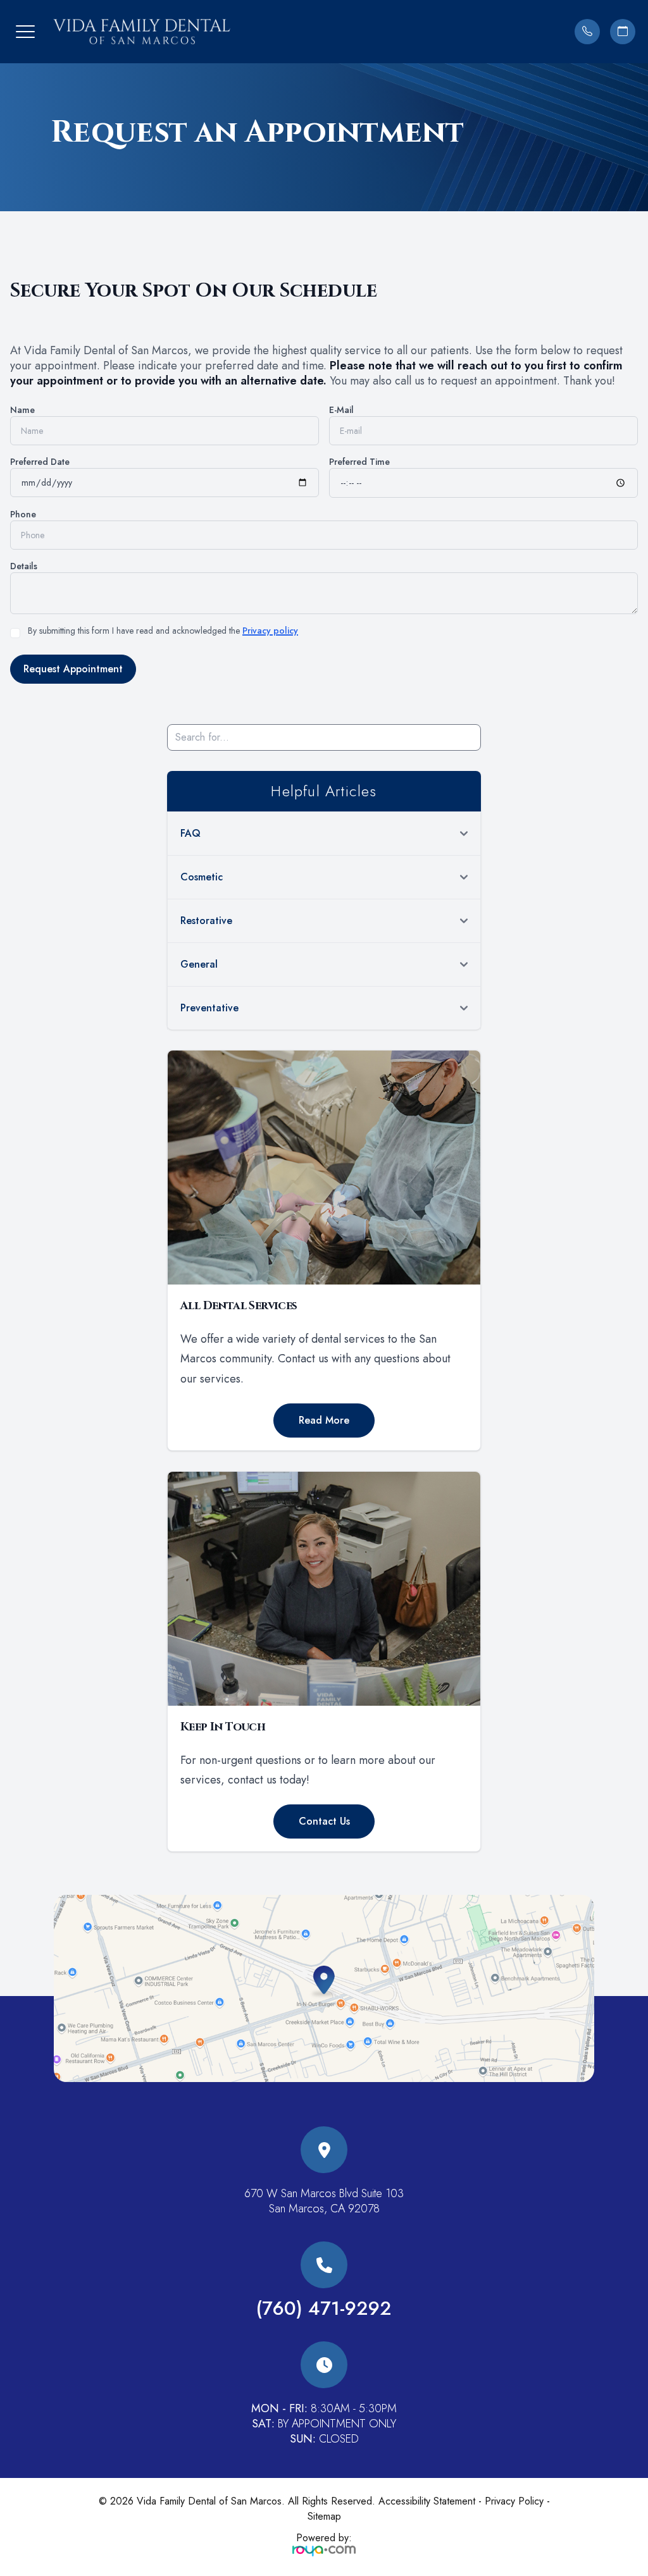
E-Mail (341, 410)
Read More (324, 1420)
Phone (23, 514)
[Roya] (324, 2550)
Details (24, 566)
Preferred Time (359, 462)
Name (22, 410)
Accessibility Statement (427, 2501)
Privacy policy (270, 631)
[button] (25, 32)
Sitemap (324, 2516)
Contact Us (324, 1821)
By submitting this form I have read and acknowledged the (163, 631)
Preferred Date (40, 462)
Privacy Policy (514, 2501)
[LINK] (324, 2134)
